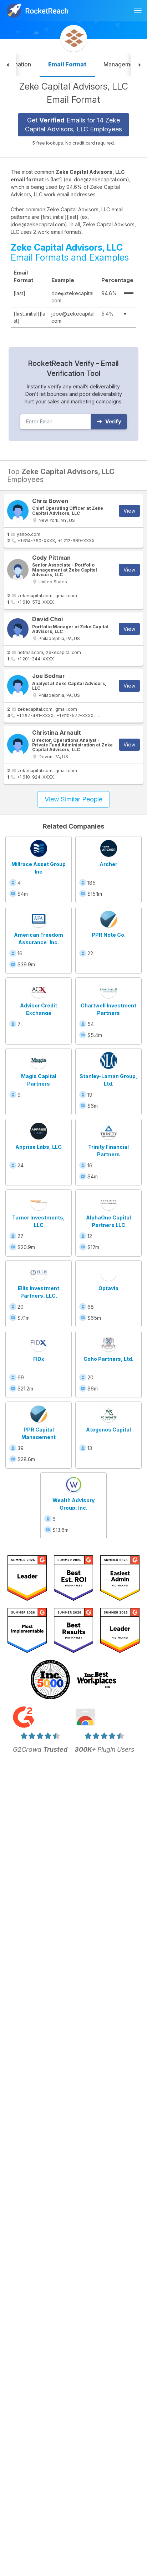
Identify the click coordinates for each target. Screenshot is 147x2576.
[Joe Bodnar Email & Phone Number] (18, 686)
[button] (8, 65)
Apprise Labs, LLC (39, 1147)
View (129, 511)
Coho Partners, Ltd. (108, 1359)
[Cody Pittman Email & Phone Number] (18, 570)
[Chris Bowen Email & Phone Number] (18, 511)
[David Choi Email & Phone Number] (18, 629)
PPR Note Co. (109, 935)
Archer (108, 864)
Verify (113, 421)
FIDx (39, 1359)
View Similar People (73, 799)
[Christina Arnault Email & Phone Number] (18, 745)
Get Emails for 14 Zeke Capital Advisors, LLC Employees (73, 125)
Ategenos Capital (108, 1430)
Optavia (108, 1288)
